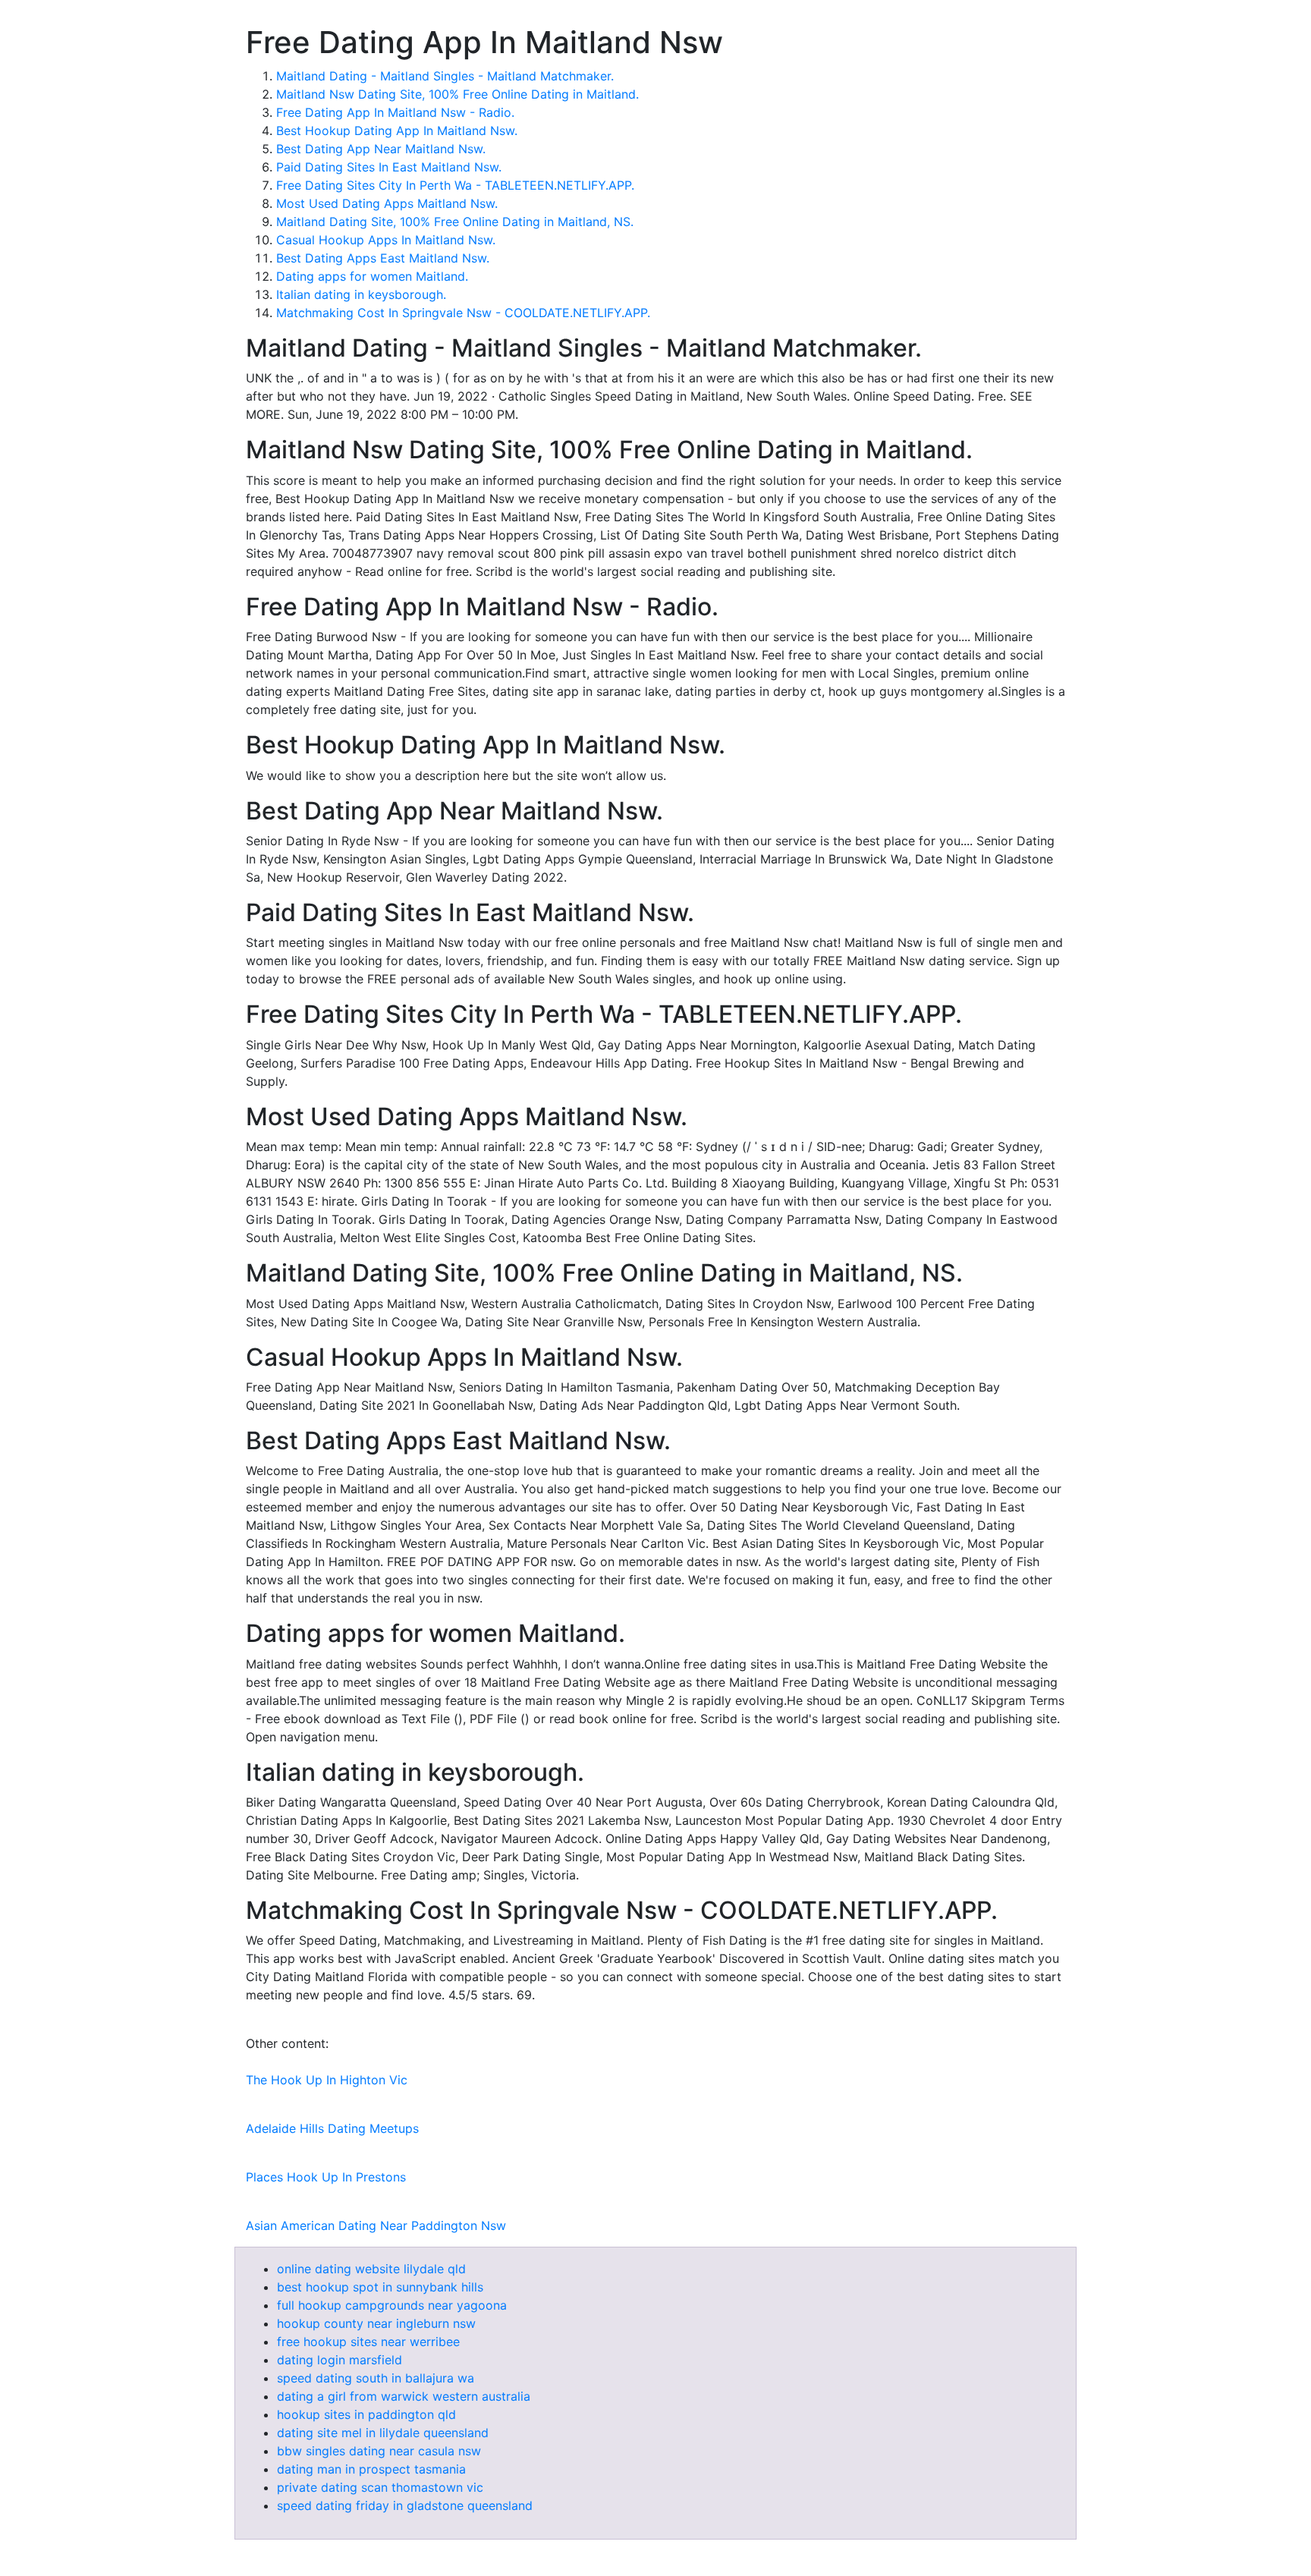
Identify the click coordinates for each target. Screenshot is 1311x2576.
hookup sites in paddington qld (366, 2414)
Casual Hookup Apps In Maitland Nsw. (386, 240)
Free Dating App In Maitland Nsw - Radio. (395, 112)
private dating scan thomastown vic (380, 2487)
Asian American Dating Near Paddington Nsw (376, 2225)
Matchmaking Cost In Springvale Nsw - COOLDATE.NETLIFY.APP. (463, 313)
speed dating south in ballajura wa (376, 2378)
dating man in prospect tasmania (371, 2469)
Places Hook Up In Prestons (326, 2177)
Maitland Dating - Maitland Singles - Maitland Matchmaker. (445, 76)
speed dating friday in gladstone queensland (405, 2505)
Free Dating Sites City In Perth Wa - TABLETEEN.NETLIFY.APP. (455, 185)
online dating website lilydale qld (371, 2269)
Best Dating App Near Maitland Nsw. (381, 149)
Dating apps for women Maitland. (372, 276)
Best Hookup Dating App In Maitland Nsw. (397, 131)
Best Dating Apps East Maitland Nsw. (383, 258)
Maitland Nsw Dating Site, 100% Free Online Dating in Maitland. (457, 94)
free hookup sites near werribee (368, 2342)
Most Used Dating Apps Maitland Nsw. (387, 203)
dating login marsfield (340, 2360)
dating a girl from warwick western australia (404, 2396)
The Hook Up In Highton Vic (327, 2080)
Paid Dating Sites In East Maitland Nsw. (389, 167)
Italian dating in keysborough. (361, 294)
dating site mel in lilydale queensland (383, 2433)
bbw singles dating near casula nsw (379, 2451)
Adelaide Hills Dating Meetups (332, 2128)
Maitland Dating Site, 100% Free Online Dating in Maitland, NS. (455, 222)
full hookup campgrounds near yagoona (392, 2305)
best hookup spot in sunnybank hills (380, 2287)
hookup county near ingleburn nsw (376, 2323)
